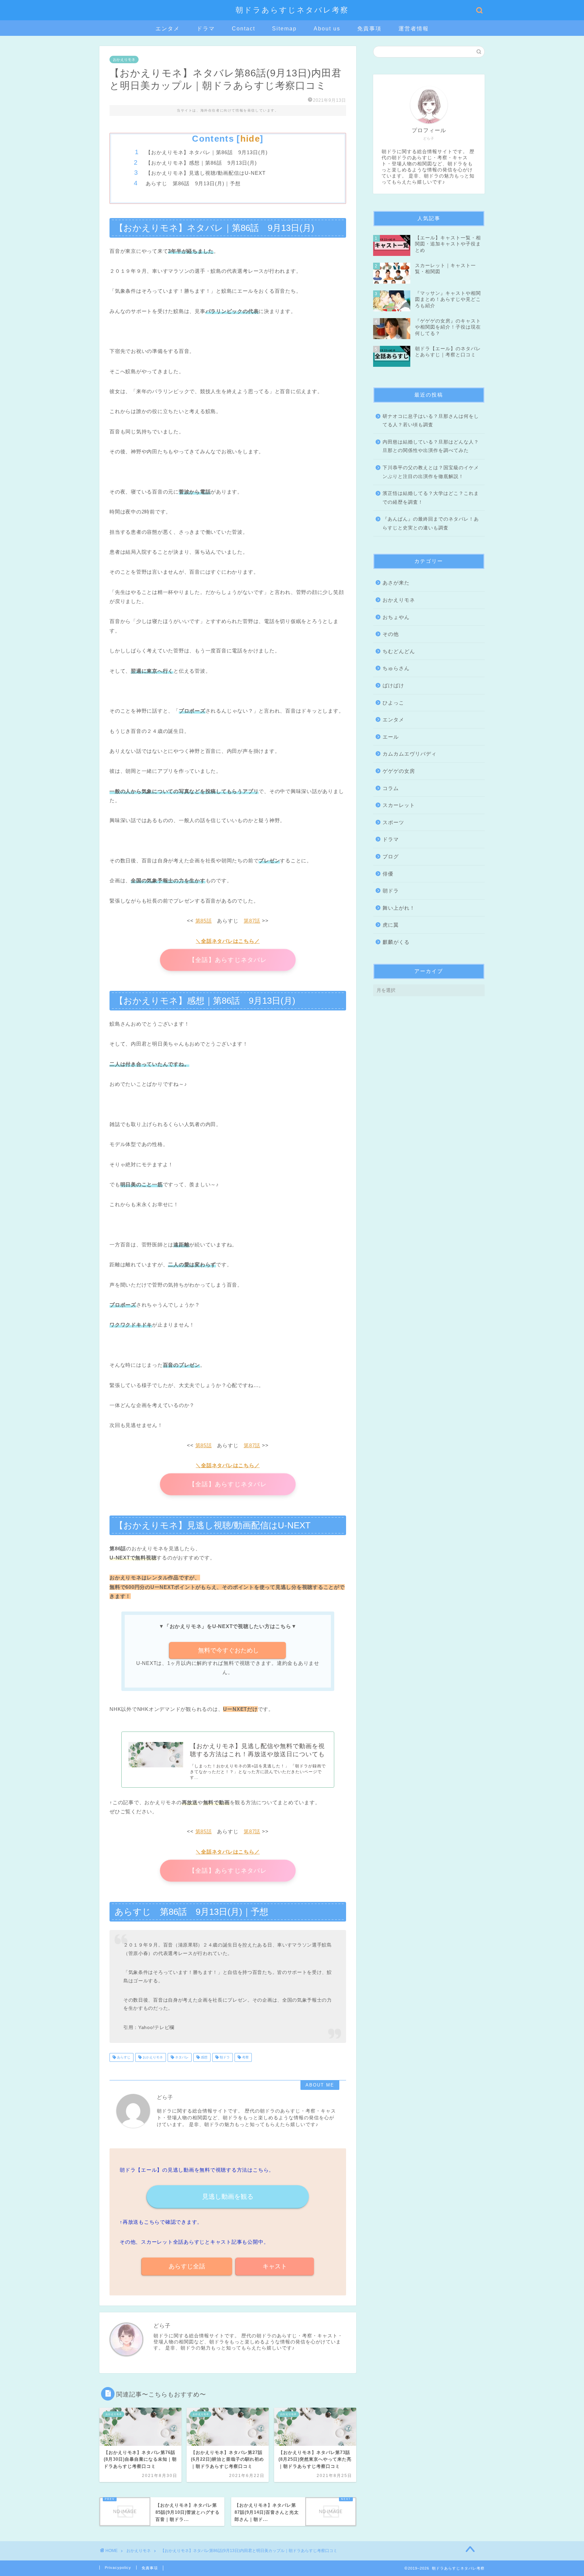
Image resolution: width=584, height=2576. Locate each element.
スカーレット (399, 805)
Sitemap (284, 29)
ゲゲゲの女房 (399, 771)
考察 (245, 2057)
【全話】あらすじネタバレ (228, 960)
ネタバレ (181, 2057)
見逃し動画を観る (228, 2197)
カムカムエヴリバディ (410, 754)
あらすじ (123, 2057)
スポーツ (393, 822)
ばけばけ (393, 685)
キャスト (275, 2266)
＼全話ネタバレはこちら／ (228, 941)
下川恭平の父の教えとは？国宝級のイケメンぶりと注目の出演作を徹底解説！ (431, 472)
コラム (391, 788)
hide (250, 139)
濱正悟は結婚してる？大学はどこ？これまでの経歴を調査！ (431, 498)
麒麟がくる (396, 942)
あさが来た (396, 583)
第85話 (204, 921)
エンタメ (168, 29)
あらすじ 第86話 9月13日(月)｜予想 (193, 183)
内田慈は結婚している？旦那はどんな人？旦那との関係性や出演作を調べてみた (431, 446)
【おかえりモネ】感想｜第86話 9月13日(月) (201, 163)
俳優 (388, 874)
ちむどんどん (399, 651)
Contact (244, 29)
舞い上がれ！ (399, 908)
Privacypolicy (118, 2568)
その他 (391, 634)
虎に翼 (391, 925)
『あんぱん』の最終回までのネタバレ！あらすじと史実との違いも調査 (431, 523)
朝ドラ (224, 2057)
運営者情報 (414, 29)
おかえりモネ (124, 59)
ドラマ (206, 29)
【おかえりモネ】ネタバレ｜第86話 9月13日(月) (207, 152)
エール (391, 737)
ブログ (391, 856)
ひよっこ (393, 703)
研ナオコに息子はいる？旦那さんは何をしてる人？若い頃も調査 (431, 421)
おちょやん (396, 617)
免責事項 (369, 29)
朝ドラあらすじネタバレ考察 (292, 10)
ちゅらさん (396, 668)
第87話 (252, 921)
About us (327, 29)
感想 (204, 2057)
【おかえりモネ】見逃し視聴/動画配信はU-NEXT (206, 173)
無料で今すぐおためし (228, 1650)
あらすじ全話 (187, 2266)
